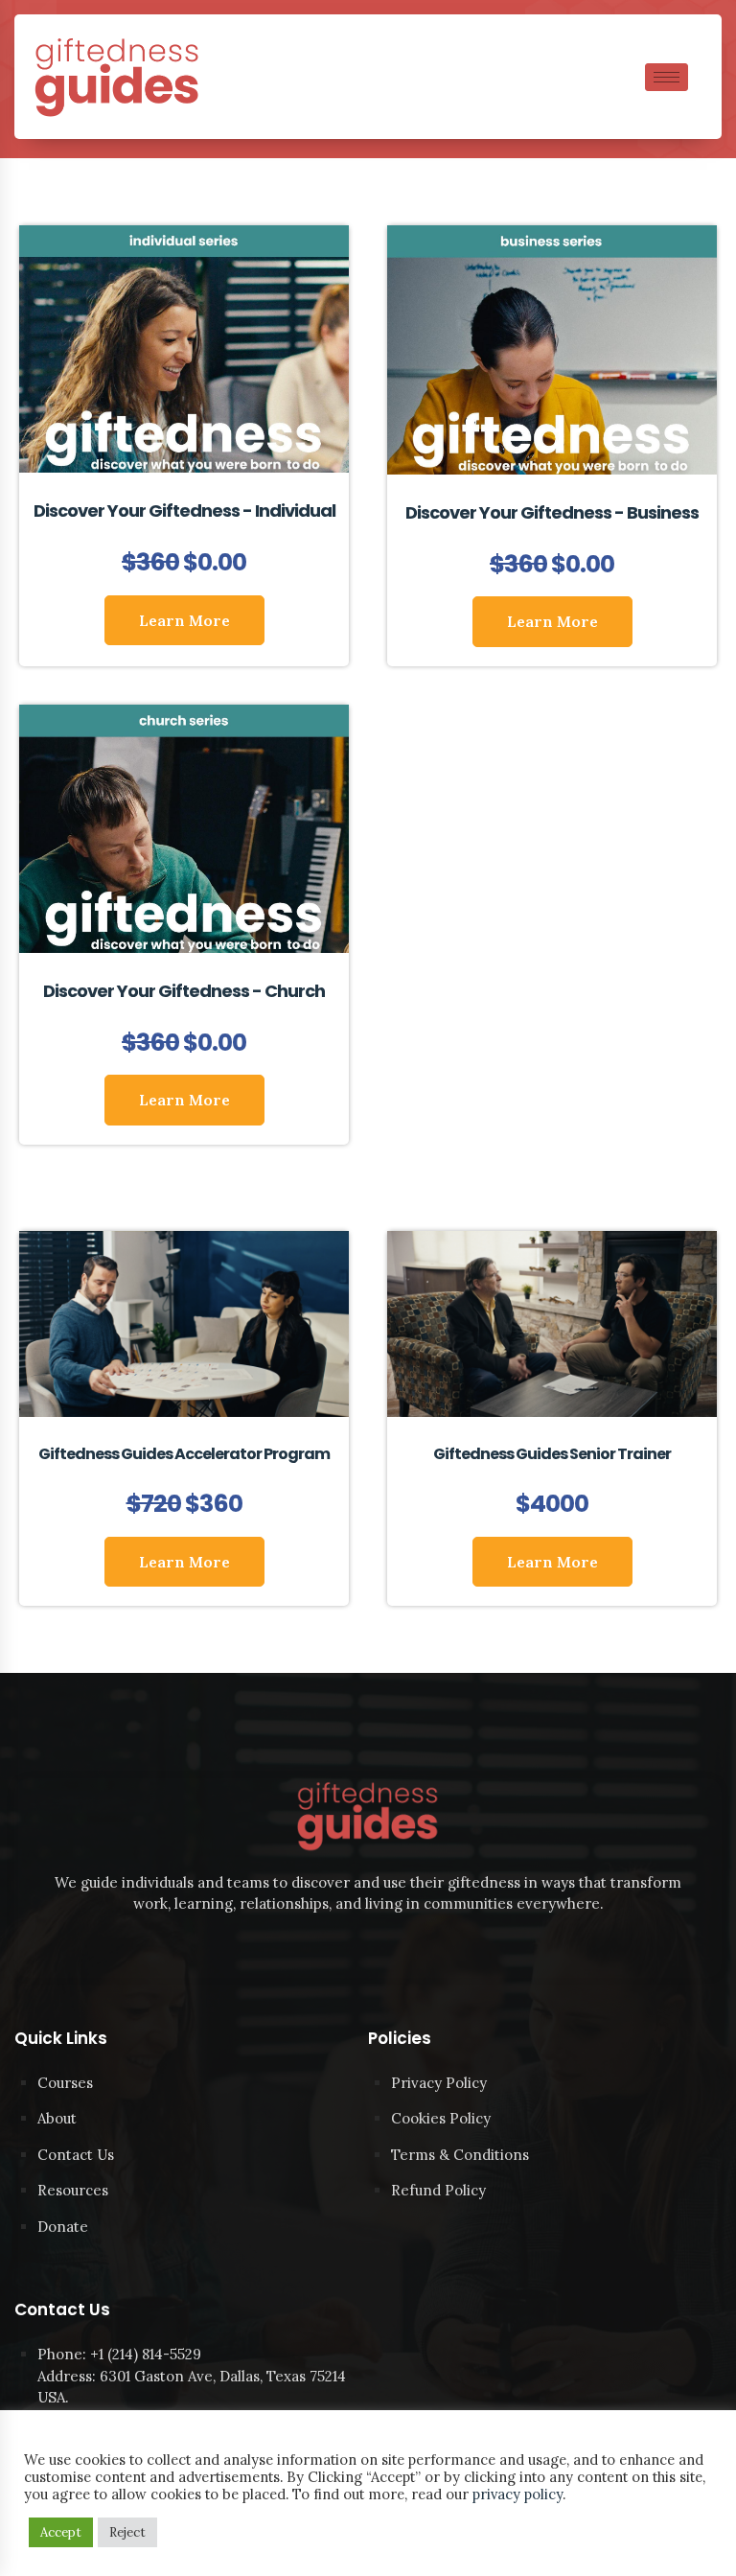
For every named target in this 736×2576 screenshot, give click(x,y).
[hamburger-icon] (667, 77)
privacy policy (517, 2494)
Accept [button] (61, 2532)
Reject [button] (127, 2532)
